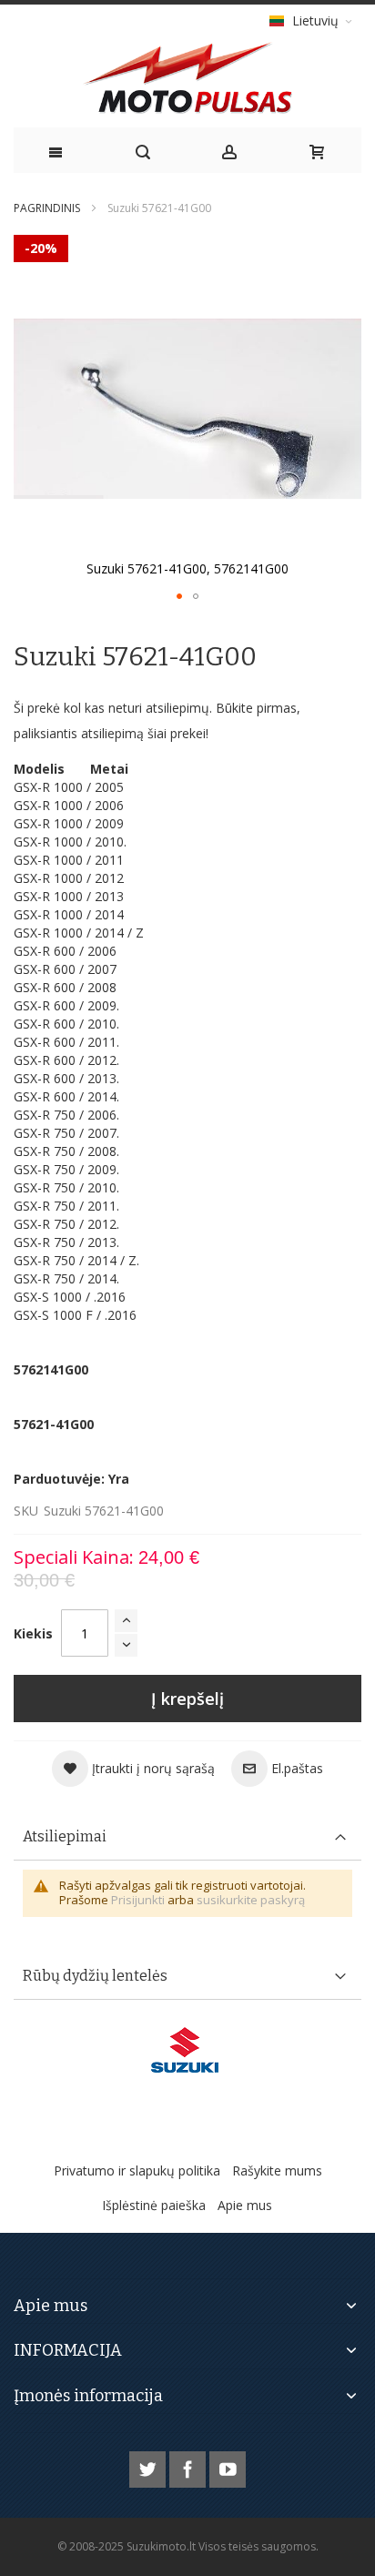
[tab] (187, 1837)
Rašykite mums (277, 2170)
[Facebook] (189, 2466)
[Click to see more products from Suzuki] (187, 2050)
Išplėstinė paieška (154, 2205)
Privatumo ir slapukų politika (137, 2170)
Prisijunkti (138, 1900)
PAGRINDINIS (47, 208)
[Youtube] (228, 2466)
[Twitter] (149, 2466)
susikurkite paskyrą (251, 1900)
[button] (179, 596)
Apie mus (245, 2205)
